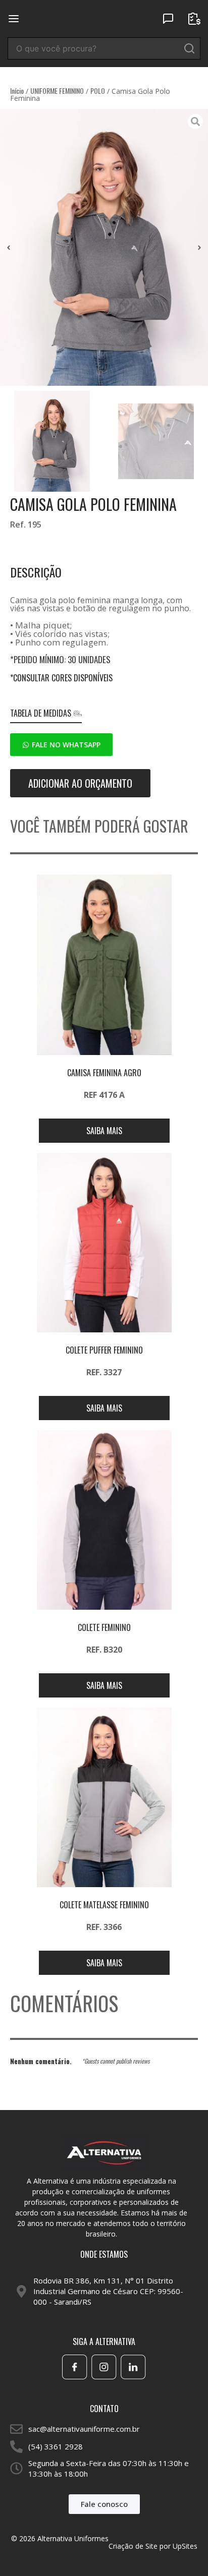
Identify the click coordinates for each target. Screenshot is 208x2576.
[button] (9, 248)
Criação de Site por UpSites (153, 2546)
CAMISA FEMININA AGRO (104, 1073)
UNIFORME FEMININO (57, 91)
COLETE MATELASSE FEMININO (104, 1905)
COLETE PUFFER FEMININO (104, 1350)
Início (17, 91)
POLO (98, 91)
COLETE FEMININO (104, 1627)
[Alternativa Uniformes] (104, 18)
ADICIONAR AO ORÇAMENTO (80, 783)
